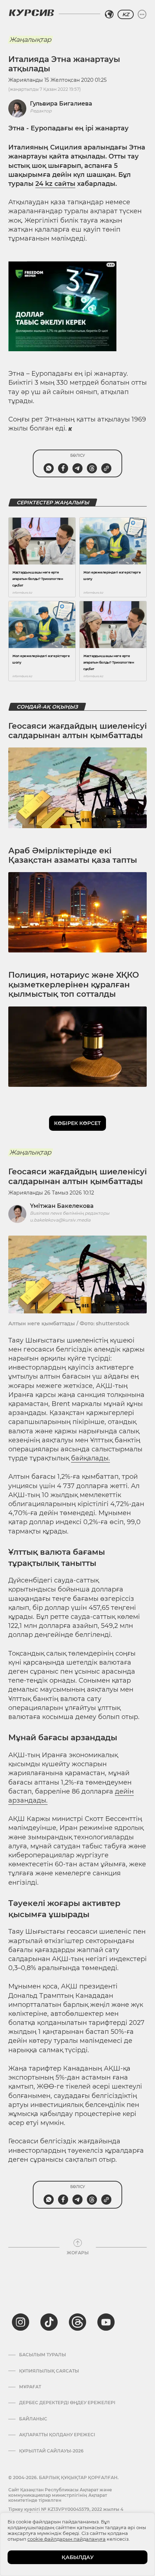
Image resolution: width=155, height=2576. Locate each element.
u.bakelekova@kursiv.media (60, 1220)
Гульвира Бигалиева (61, 104)
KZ (126, 14)
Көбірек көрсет (77, 1123)
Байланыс (33, 2419)
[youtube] (106, 2322)
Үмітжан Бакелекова (62, 1206)
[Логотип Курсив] (31, 13)
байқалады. (90, 1458)
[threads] (77, 2322)
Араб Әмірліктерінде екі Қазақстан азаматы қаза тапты (73, 855)
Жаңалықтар (30, 40)
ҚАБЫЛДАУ (78, 2557)
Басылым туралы (43, 2355)
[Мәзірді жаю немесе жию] (142, 14)
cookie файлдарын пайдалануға (67, 2539)
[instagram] (21, 2322)
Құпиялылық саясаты (49, 2371)
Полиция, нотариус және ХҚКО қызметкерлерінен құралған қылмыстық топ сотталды (74, 985)
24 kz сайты (55, 184)
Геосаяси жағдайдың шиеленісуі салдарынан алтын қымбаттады (77, 731)
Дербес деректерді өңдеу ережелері (67, 2403)
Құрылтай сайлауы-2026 (51, 2451)
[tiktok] (49, 2322)
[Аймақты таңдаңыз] (109, 14)
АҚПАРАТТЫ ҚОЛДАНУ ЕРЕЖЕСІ (57, 2435)
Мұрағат (30, 2387)
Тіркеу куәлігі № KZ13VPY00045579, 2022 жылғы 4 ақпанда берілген (66, 2512)
